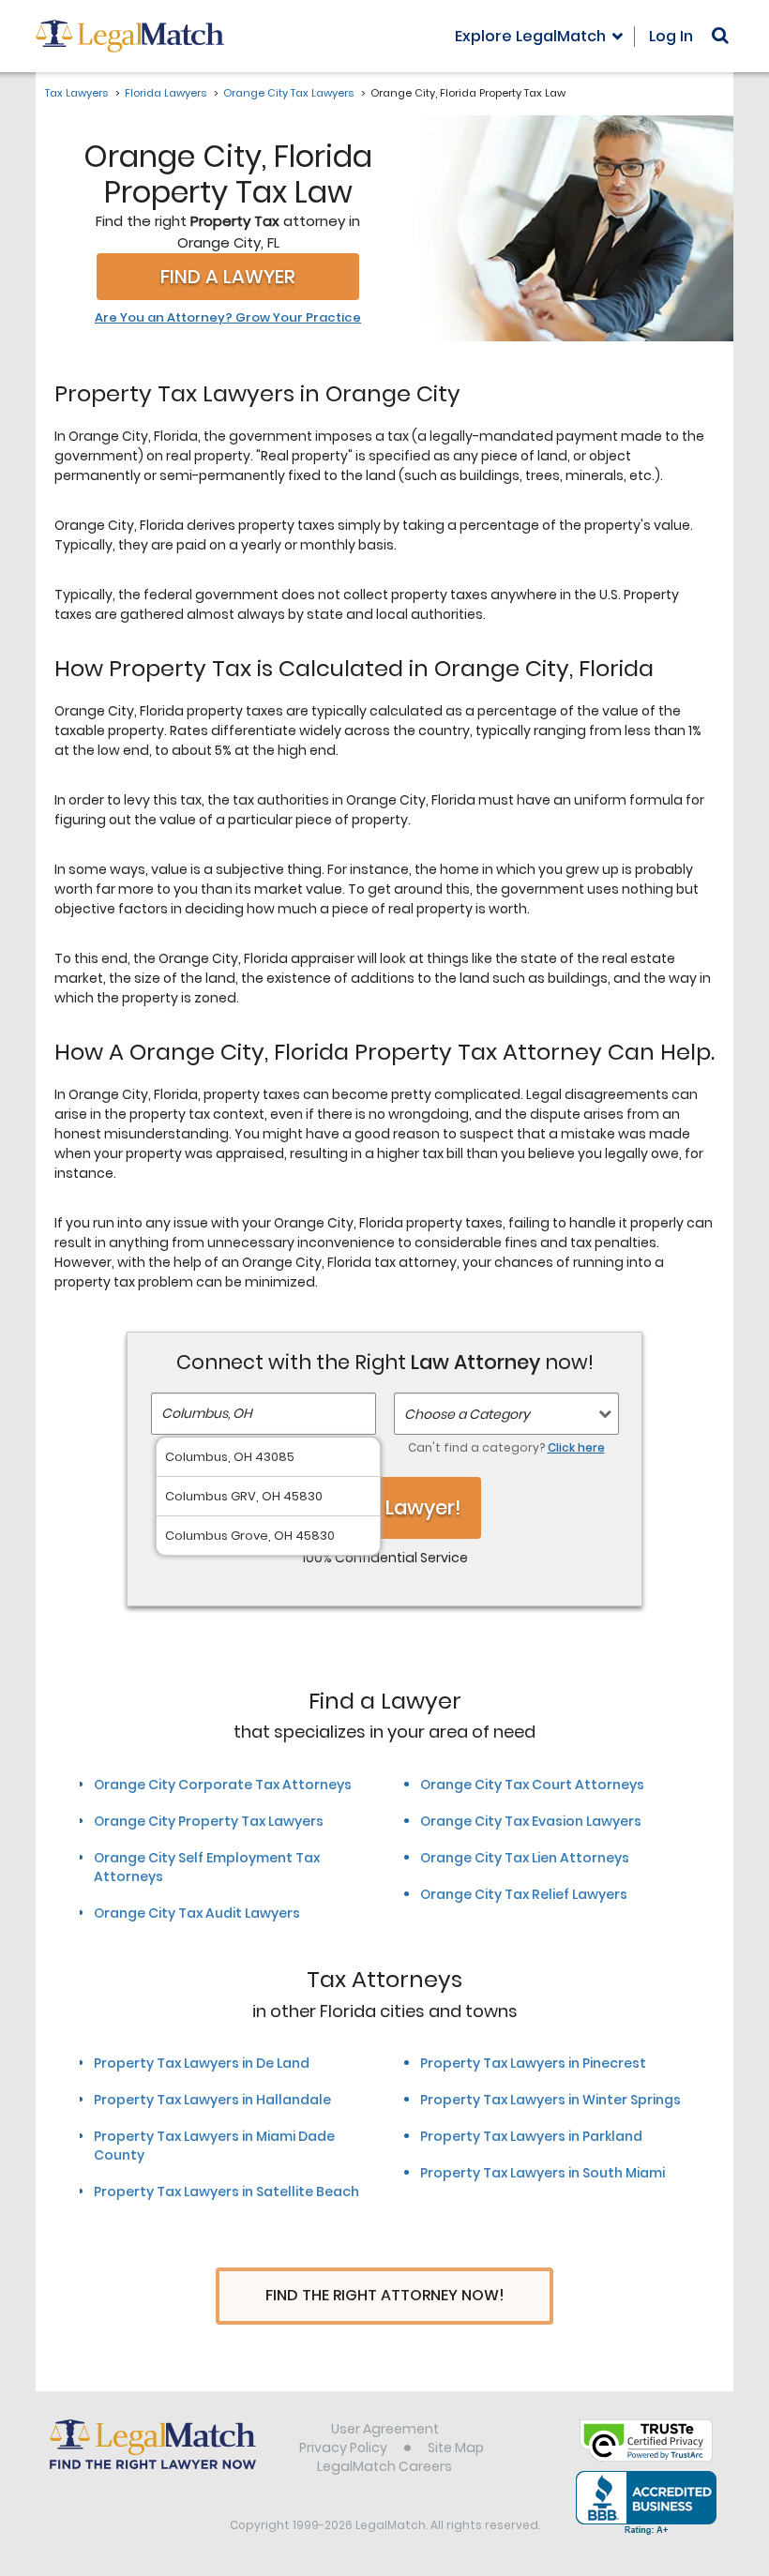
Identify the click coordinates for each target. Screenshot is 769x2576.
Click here (576, 1447)
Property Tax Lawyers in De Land (202, 2063)
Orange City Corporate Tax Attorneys (223, 1785)
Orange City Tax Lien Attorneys (525, 1858)
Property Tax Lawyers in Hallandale (212, 2100)
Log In (671, 36)
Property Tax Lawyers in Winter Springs (550, 2100)
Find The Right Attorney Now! (385, 2295)
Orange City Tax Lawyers (288, 93)
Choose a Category (467, 1414)
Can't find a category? (506, 1447)
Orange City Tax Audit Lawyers (197, 1913)
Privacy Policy (343, 2448)
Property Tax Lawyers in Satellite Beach (226, 2192)
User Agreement (385, 2429)
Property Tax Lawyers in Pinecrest (533, 2063)
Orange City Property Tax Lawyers (209, 1821)
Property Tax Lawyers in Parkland (531, 2136)
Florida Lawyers (166, 93)
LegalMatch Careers (384, 2466)
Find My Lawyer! (384, 1507)
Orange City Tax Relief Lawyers (524, 1894)
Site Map (456, 2448)
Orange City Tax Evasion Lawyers (531, 1821)
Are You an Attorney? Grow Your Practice (228, 318)
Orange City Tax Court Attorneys (532, 1785)
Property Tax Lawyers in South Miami (543, 2173)
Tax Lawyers (76, 93)
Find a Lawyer (228, 277)
